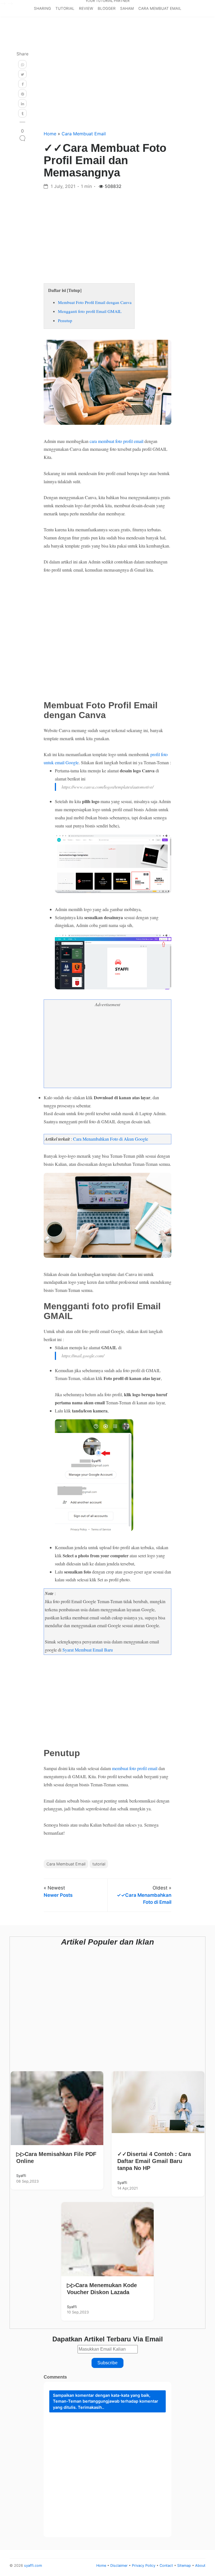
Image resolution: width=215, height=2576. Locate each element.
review (86, 8)
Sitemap (185, 2566)
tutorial (65, 8)
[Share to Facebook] (22, 84)
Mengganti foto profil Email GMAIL (90, 311)
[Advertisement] (107, 84)
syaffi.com (33, 2566)
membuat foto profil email (135, 1768)
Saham (127, 8)
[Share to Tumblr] (22, 113)
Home (51, 134)
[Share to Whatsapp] (22, 64)
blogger (107, 8)
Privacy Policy (144, 2566)
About (200, 2566)
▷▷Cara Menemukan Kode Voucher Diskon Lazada (102, 2289)
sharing (42, 8)
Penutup (65, 320)
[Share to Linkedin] (22, 103)
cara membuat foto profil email (116, 441)
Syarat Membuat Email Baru (88, 1650)
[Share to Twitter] (22, 74)
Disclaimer (120, 2566)
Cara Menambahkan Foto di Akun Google (111, 1139)
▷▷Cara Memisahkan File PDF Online (56, 2158)
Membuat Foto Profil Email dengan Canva (95, 302)
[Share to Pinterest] (22, 94)
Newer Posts (58, 1895)
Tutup (74, 290)
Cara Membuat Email (160, 8)
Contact (167, 2566)
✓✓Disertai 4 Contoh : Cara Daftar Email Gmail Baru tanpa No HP (154, 2161)
